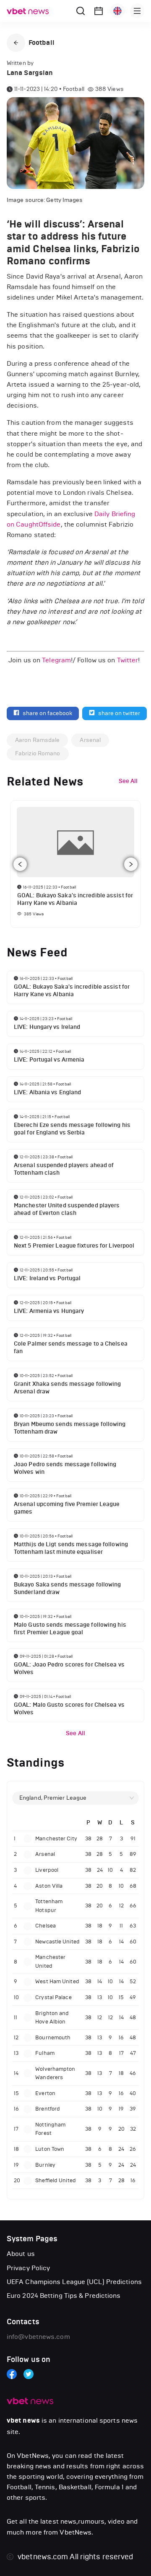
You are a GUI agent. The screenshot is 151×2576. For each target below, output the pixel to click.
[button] (16, 43)
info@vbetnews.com (38, 2337)
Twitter (128, 660)
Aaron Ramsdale (37, 740)
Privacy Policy (28, 2268)
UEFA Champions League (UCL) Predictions (74, 2282)
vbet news (23, 2421)
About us (21, 2254)
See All (75, 1733)
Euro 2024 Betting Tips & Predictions (64, 2296)
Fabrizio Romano (38, 753)
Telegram (56, 660)
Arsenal (90, 740)
